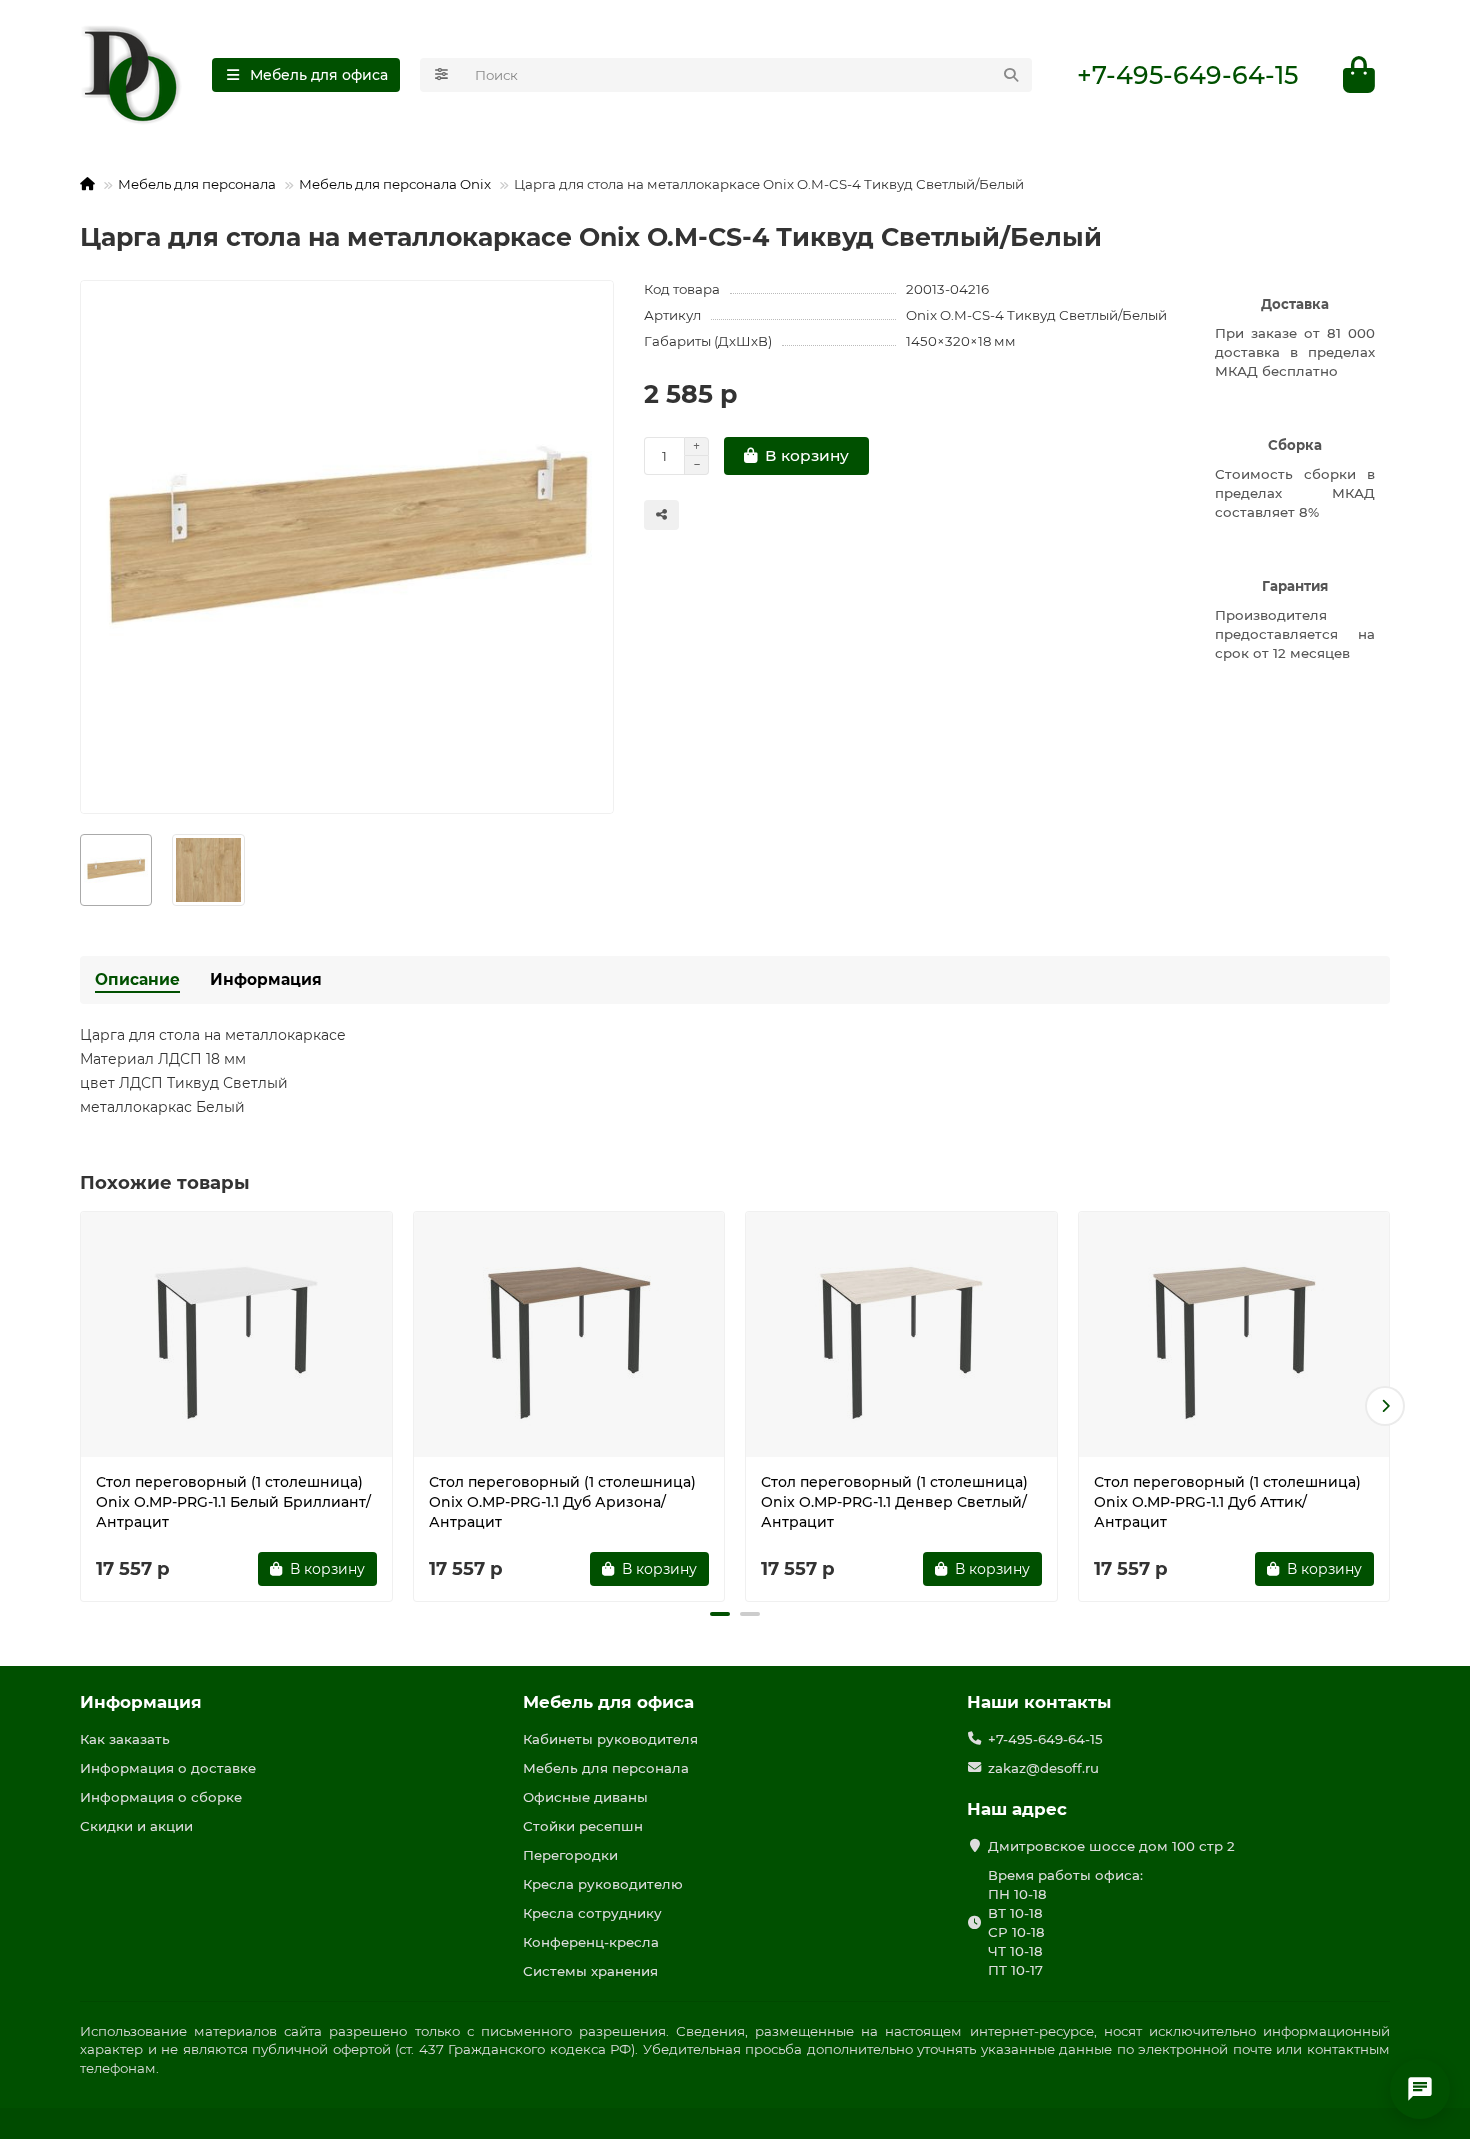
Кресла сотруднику (592, 1913)
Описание (137, 979)
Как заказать (125, 1739)
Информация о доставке (168, 1768)
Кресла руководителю (603, 1884)
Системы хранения (590, 1971)
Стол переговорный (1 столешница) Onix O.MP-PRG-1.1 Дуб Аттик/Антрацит (1227, 1502)
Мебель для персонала (197, 184)
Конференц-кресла (591, 1942)
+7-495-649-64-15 (1187, 75)
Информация (266, 979)
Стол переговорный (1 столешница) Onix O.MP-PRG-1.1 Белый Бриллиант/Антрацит (233, 1502)
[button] (85, 1406)
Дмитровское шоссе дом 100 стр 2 (1111, 1846)
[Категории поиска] (441, 75)
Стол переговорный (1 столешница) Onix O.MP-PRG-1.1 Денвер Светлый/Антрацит (894, 1502)
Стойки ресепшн (583, 1826)
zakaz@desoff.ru (1043, 1768)
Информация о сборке (161, 1797)
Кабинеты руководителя (610, 1739)
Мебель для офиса (608, 1702)
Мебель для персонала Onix (395, 184)
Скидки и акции (136, 1826)
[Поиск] (1011, 75)
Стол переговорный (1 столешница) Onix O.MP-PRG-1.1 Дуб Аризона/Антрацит (562, 1502)
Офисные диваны (585, 1797)
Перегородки (570, 1855)
